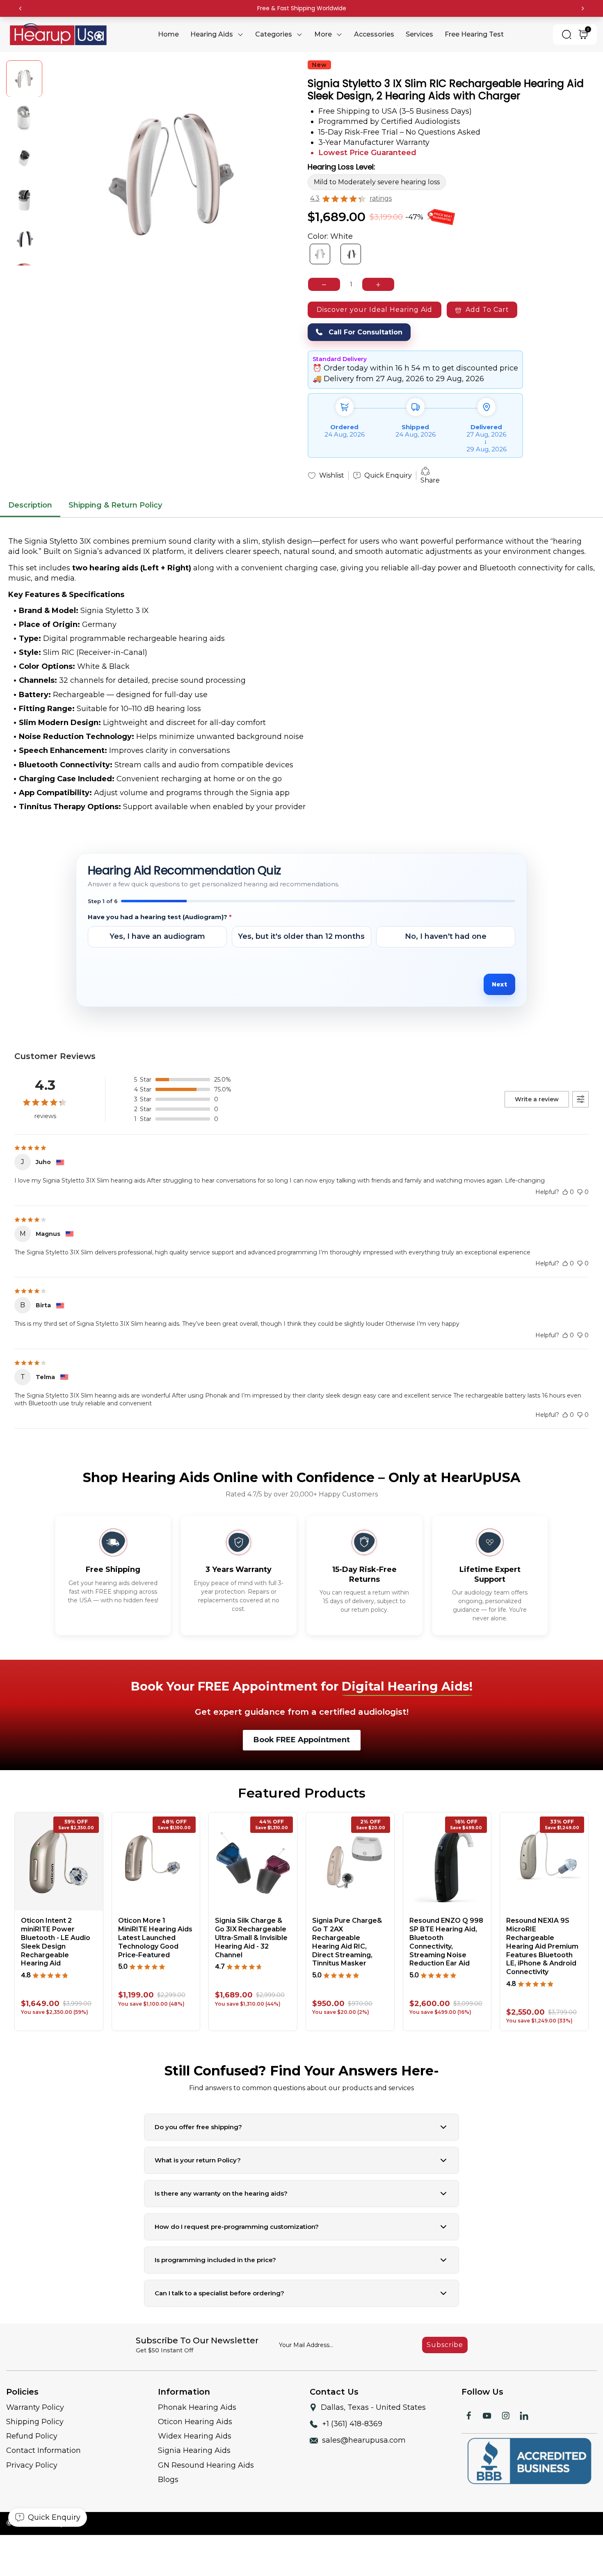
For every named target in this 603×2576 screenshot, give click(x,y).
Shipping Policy (35, 2422)
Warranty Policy (35, 2407)
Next (499, 984)
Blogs (168, 2480)
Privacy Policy (32, 2465)
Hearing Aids (212, 34)
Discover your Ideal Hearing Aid (375, 310)
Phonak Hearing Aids (197, 2407)
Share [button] (430, 480)
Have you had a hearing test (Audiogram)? (160, 917)
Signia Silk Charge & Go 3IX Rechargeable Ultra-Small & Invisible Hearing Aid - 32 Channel (251, 1938)
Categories (274, 34)
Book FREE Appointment (302, 1740)
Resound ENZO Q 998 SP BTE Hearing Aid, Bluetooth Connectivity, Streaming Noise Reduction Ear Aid (446, 1942)
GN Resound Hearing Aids (206, 2465)
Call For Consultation (365, 333)
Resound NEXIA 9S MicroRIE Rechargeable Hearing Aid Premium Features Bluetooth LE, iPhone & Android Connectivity (542, 1946)
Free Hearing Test (474, 34)
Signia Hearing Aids (194, 2450)
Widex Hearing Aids (195, 2436)
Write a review (537, 1099)
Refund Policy (32, 2436)
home (168, 34)
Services (419, 34)
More (323, 34)
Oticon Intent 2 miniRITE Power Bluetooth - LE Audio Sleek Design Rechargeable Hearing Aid (56, 1942)
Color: (330, 236)
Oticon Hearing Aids (195, 2422)
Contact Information (43, 2450)
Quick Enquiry (388, 475)
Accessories (374, 34)
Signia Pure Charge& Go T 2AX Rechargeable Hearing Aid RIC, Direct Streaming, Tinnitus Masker (347, 1942)
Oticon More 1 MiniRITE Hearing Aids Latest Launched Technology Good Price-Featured (155, 1938)
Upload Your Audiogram (133, 964)
